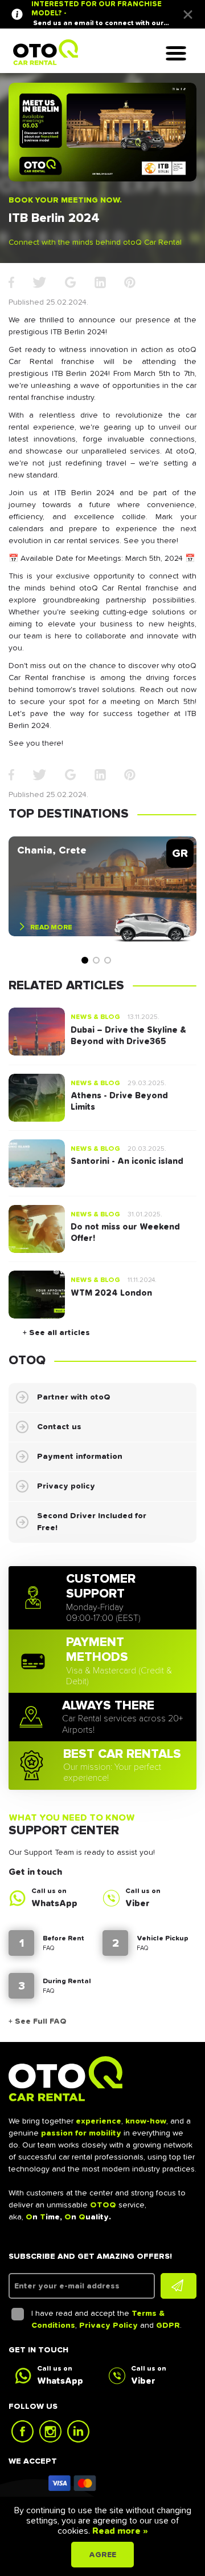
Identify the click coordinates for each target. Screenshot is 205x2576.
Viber (138, 1903)
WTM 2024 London (111, 1293)
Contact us (59, 1427)
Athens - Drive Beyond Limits (119, 1101)
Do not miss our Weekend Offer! (125, 1233)
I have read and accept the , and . (106, 2320)
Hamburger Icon (182, 54)
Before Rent (63, 1939)
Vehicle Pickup (163, 1939)
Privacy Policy (108, 2326)
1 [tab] (85, 960)
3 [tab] (108, 960)
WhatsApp (54, 1903)
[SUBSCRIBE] (179, 2286)
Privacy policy (66, 1486)
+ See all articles (56, 1333)
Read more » (119, 2531)
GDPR (168, 2326)
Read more (51, 927)
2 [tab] (96, 960)
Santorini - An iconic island (127, 1161)
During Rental (67, 1981)
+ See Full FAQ (38, 2021)
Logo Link (46, 52)
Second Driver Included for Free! (92, 1522)
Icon (73, 2483)
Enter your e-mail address (67, 2286)
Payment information (80, 1457)
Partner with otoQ (74, 1397)
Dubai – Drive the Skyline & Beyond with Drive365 (128, 1036)
